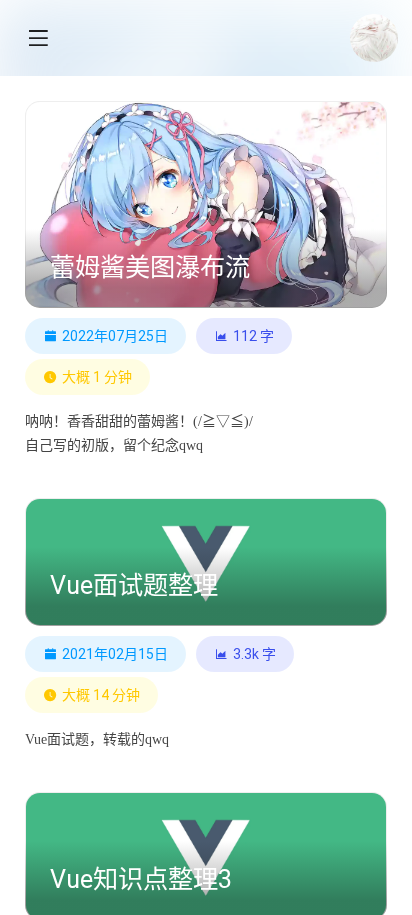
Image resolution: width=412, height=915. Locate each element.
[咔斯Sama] (374, 38)
